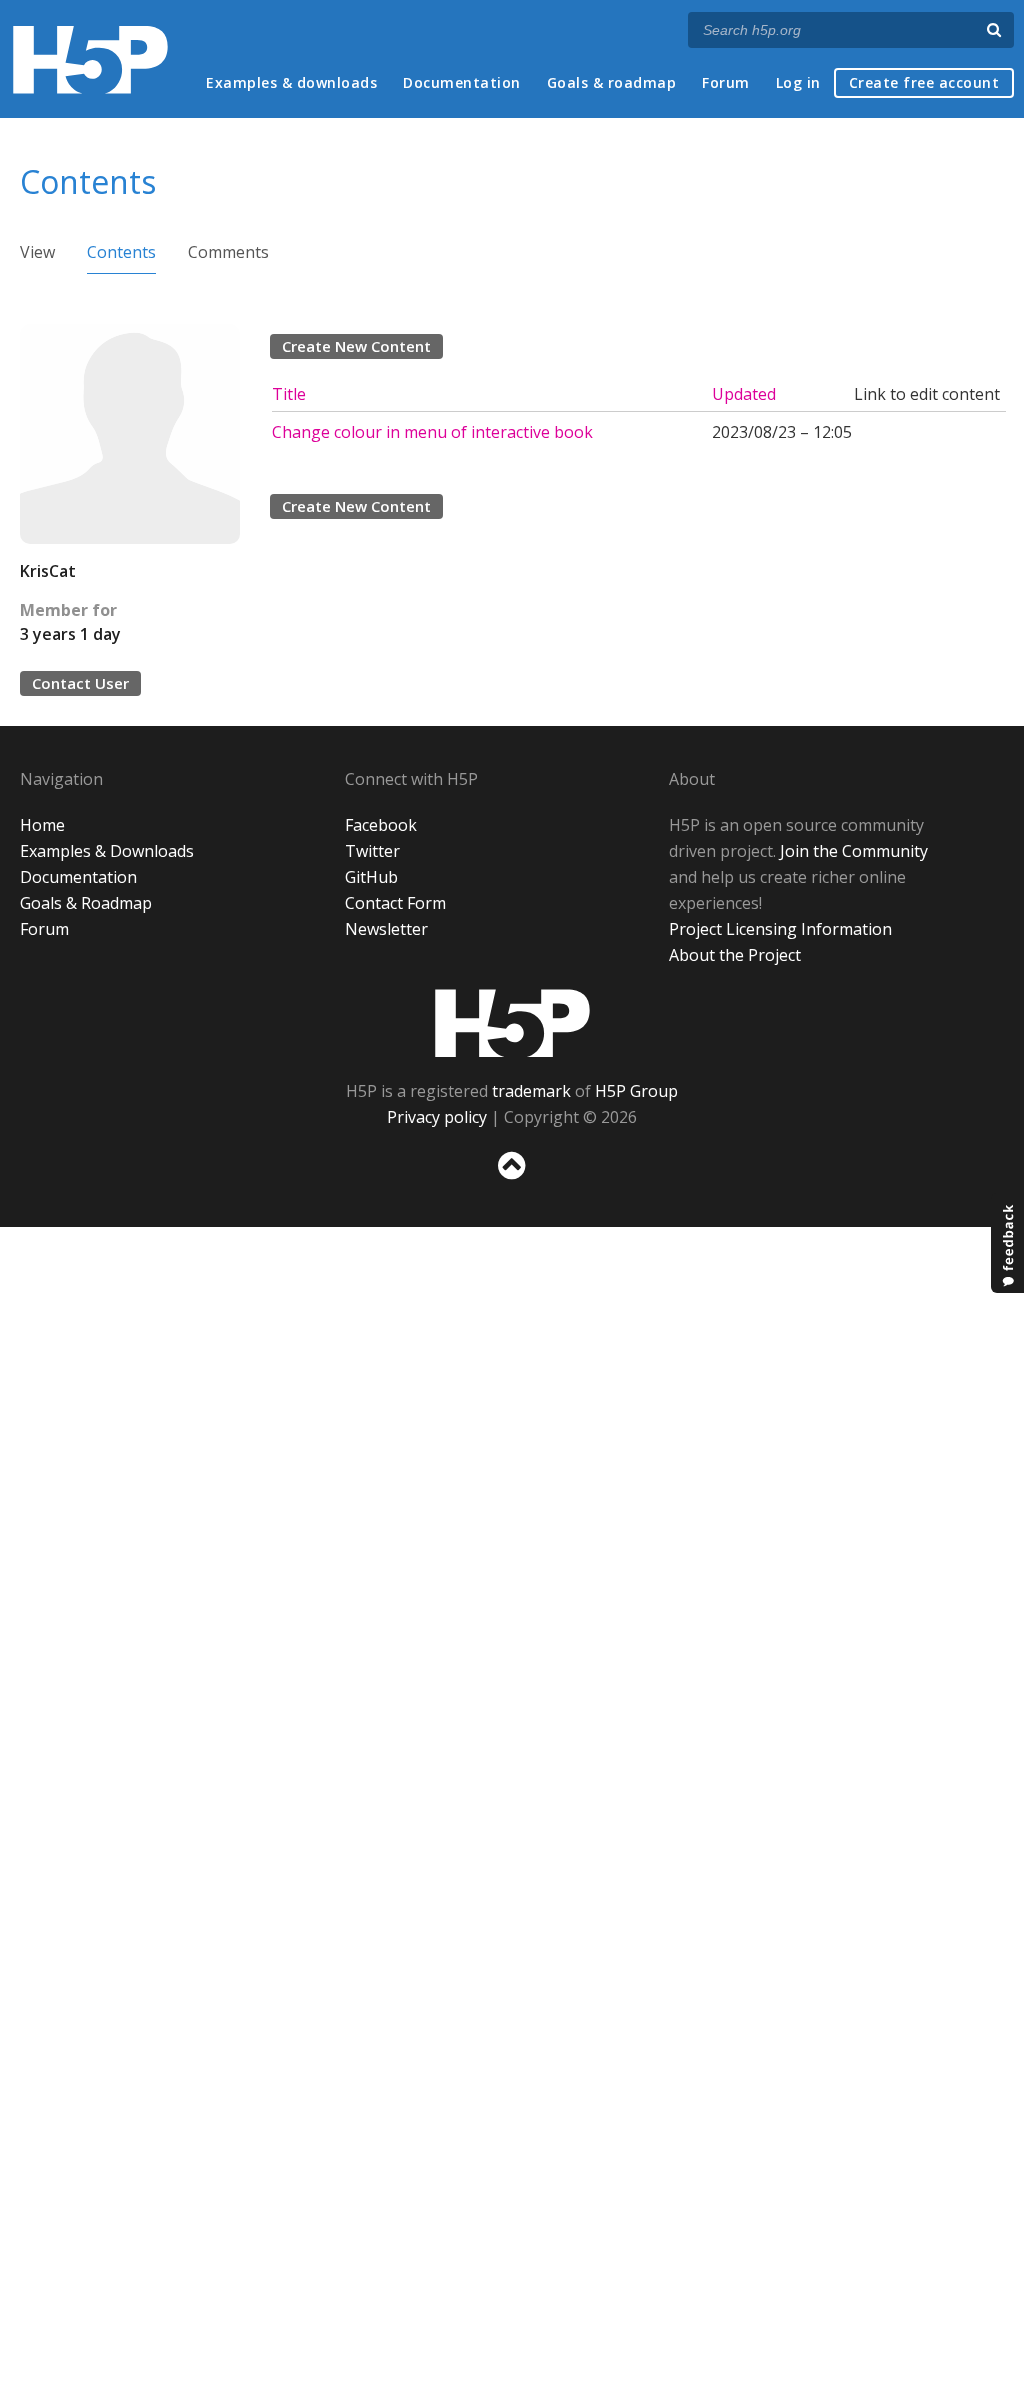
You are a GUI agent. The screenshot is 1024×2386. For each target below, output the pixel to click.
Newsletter (386, 929)
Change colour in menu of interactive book (432, 432)
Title (289, 394)
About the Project (735, 955)
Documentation (462, 82)
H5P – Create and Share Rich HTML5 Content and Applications (90, 59)
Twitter (372, 851)
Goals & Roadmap (86, 903)
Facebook (381, 825)
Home (42, 825)
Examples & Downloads (107, 851)
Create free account (924, 82)
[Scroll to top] (512, 1183)
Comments (228, 252)
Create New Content (356, 346)
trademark (531, 1091)
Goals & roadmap (612, 82)
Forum (726, 82)
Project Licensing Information (780, 929)
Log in (798, 82)
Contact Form (395, 903)
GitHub (371, 877)
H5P (512, 1023)
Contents (121, 252)
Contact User (80, 683)
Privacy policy (437, 1117)
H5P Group (636, 1091)
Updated (744, 394)
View (37, 252)
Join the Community (854, 851)
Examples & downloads (291, 82)
